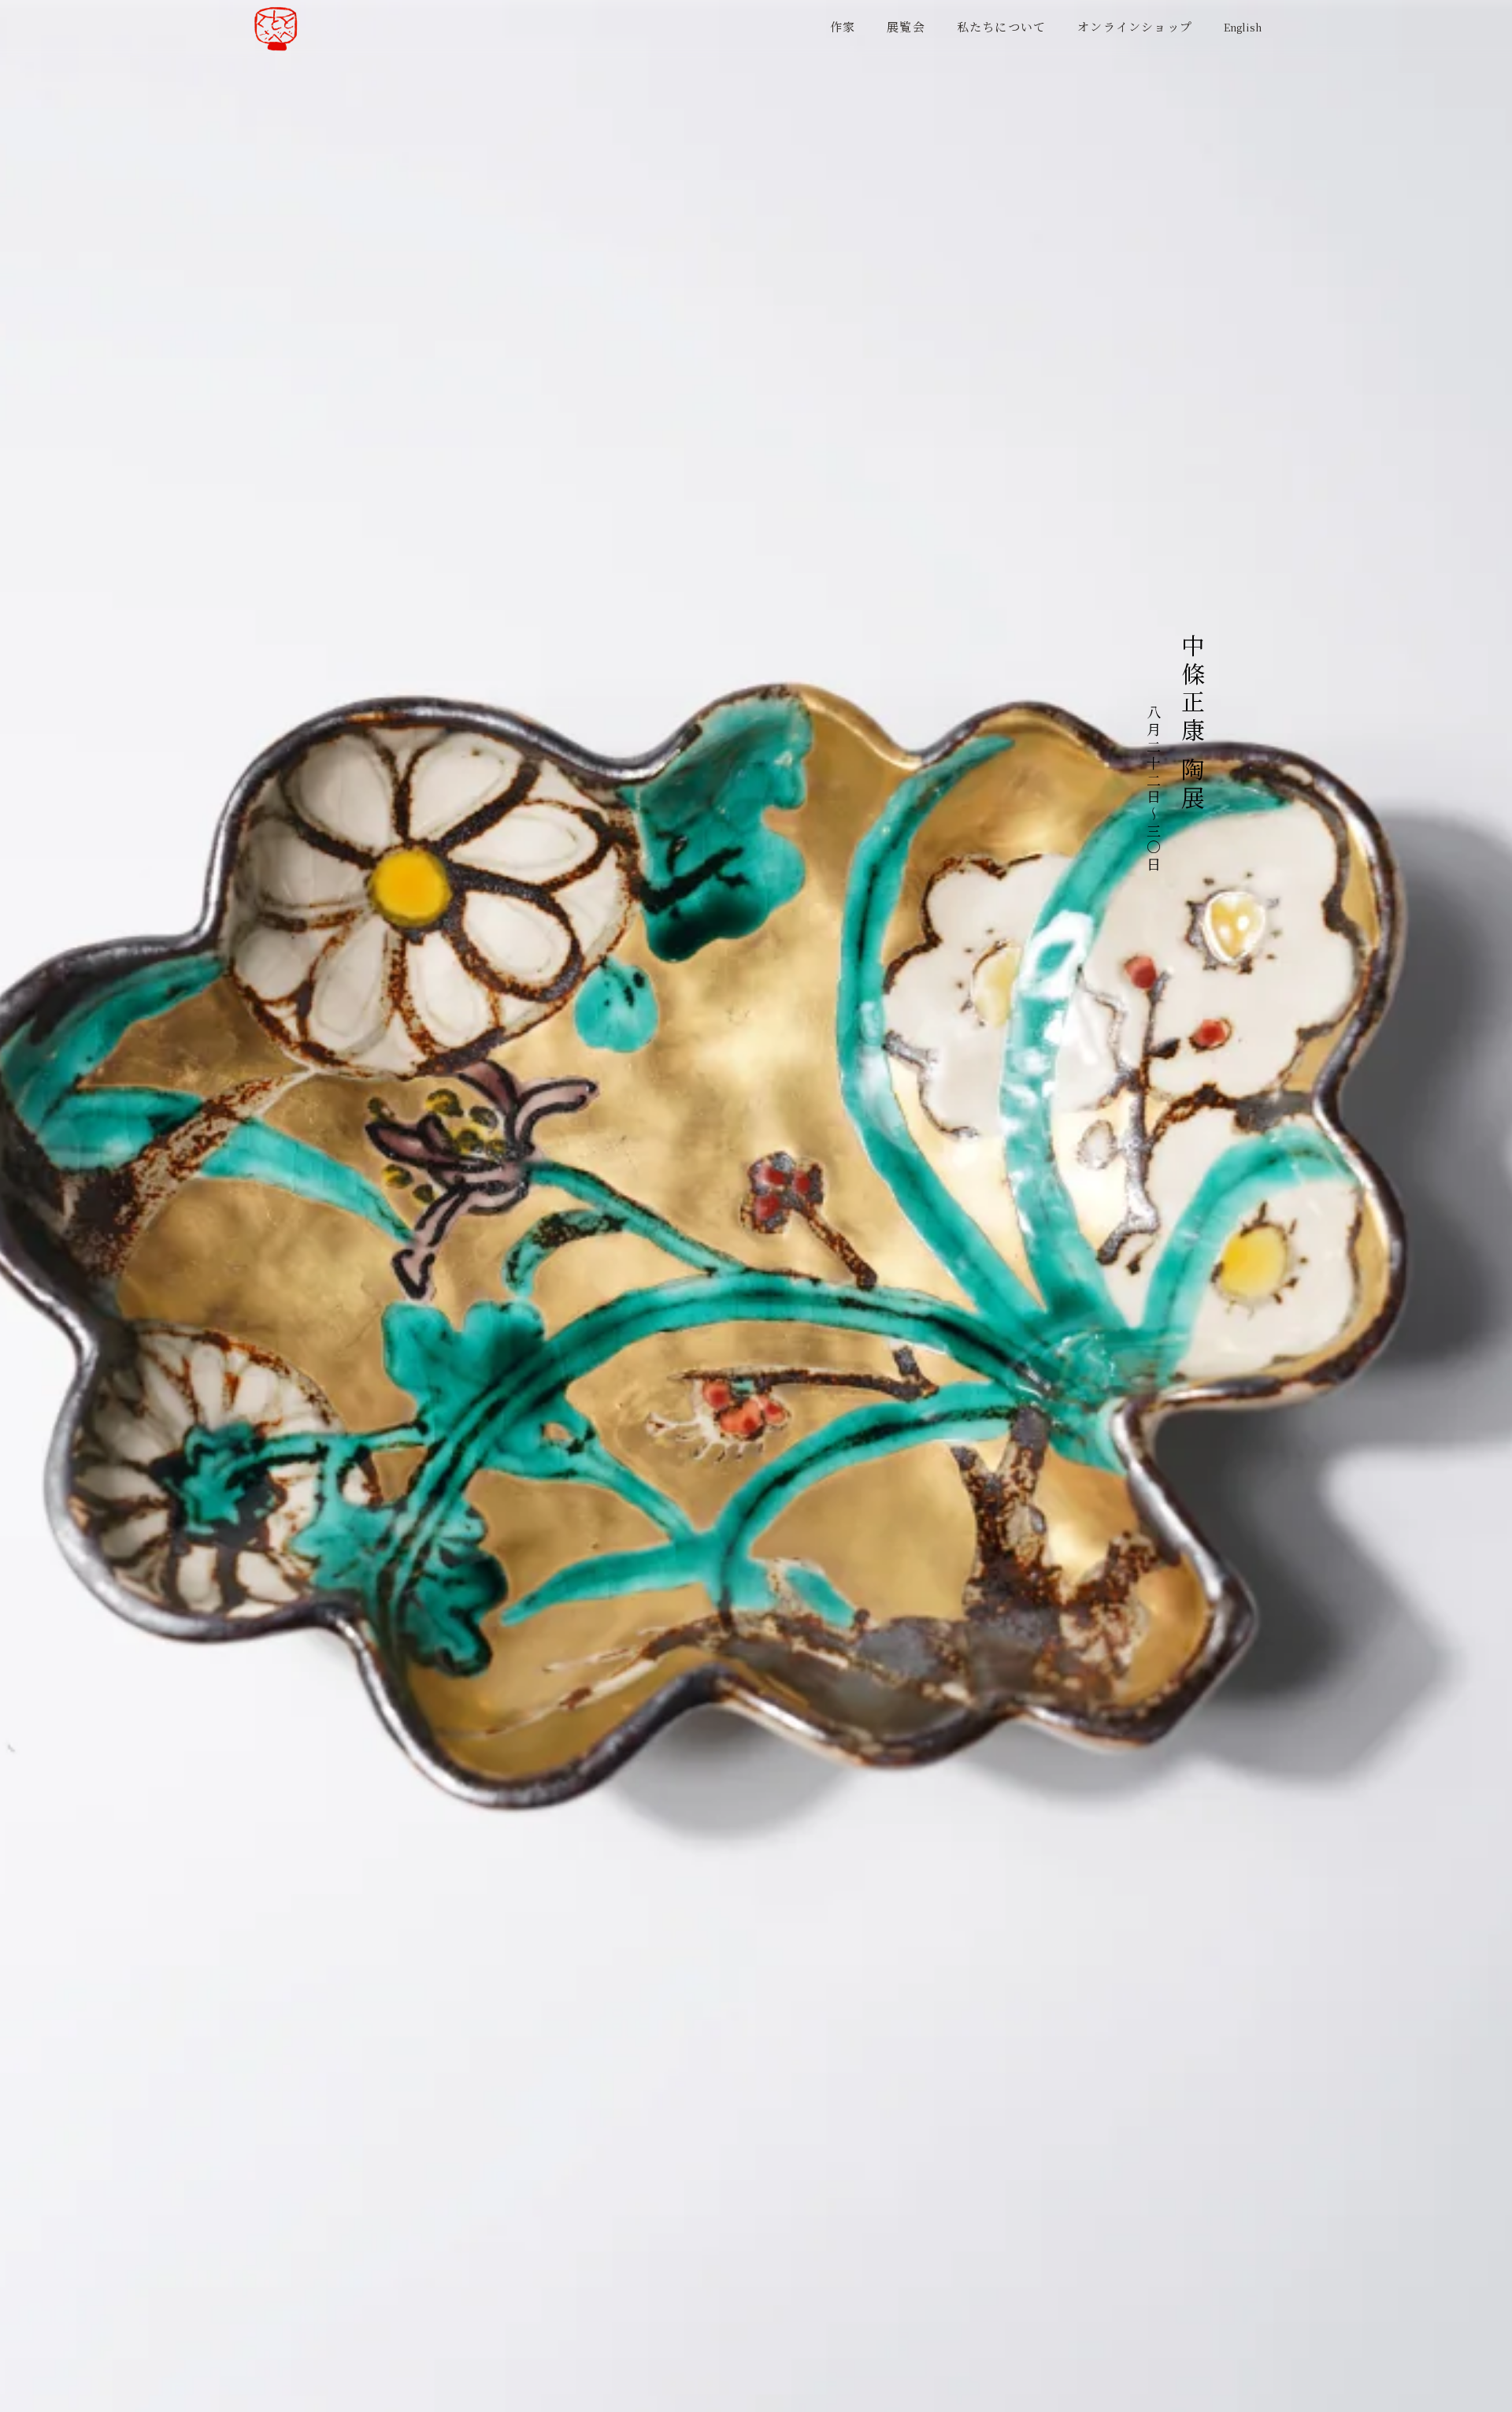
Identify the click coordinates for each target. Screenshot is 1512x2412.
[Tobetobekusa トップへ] (276, 29)
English (1243, 28)
